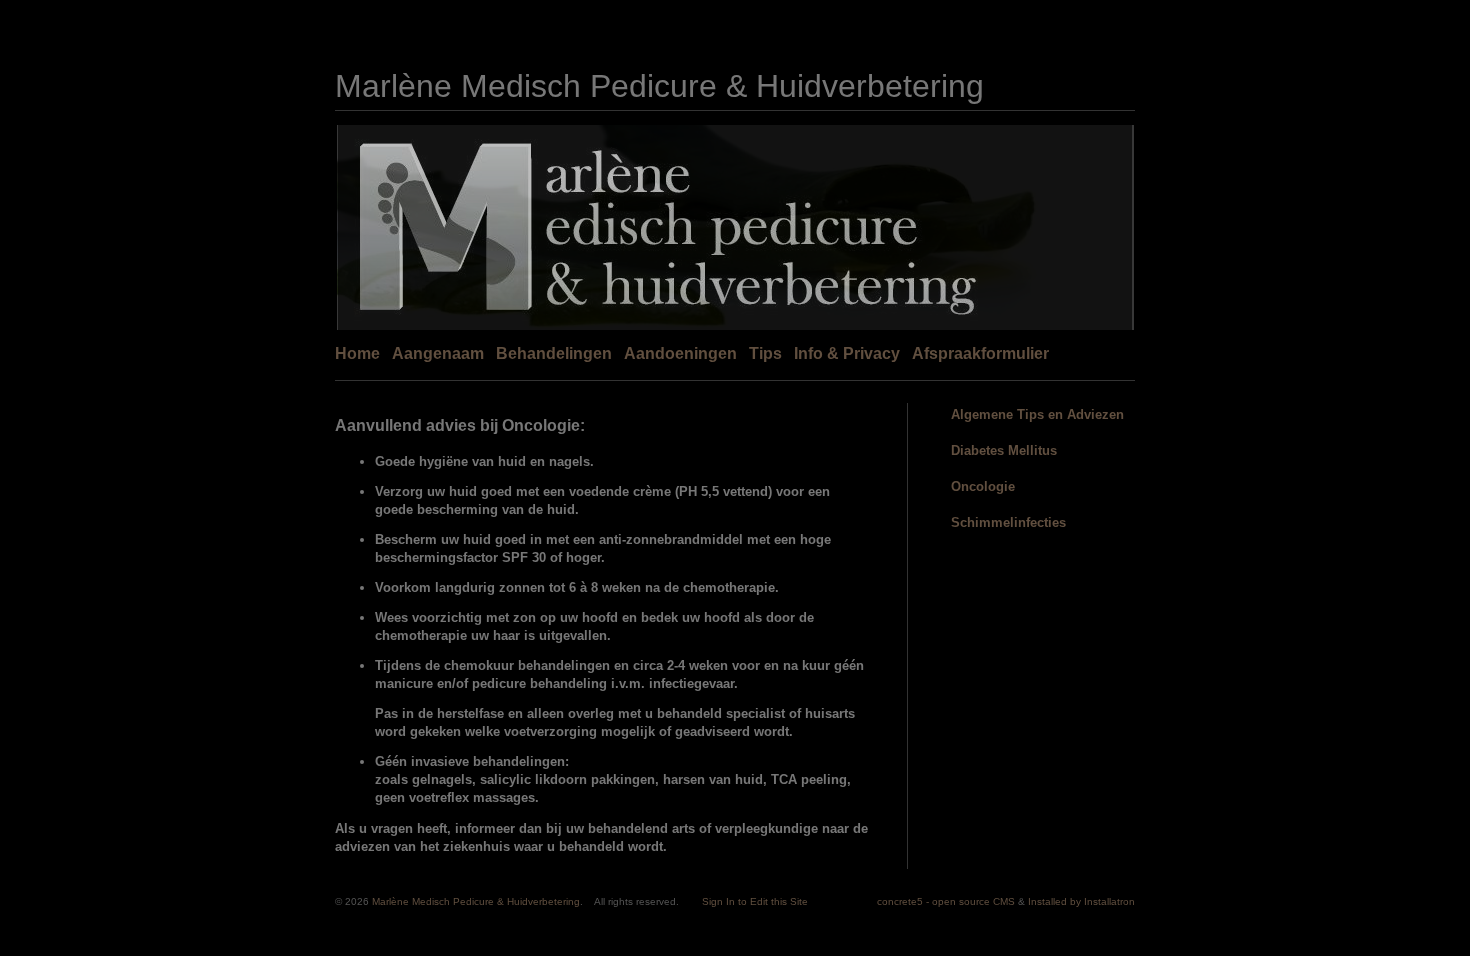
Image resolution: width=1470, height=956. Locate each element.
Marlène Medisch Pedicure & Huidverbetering (659, 86)
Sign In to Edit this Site (755, 901)
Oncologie (983, 486)
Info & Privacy (847, 353)
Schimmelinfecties (1008, 522)
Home (357, 353)
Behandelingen (554, 353)
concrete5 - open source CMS (946, 901)
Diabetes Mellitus (1004, 450)
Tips (765, 353)
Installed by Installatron (1081, 901)
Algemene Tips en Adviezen (1037, 414)
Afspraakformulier (980, 353)
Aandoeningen (680, 353)
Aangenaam (438, 353)
